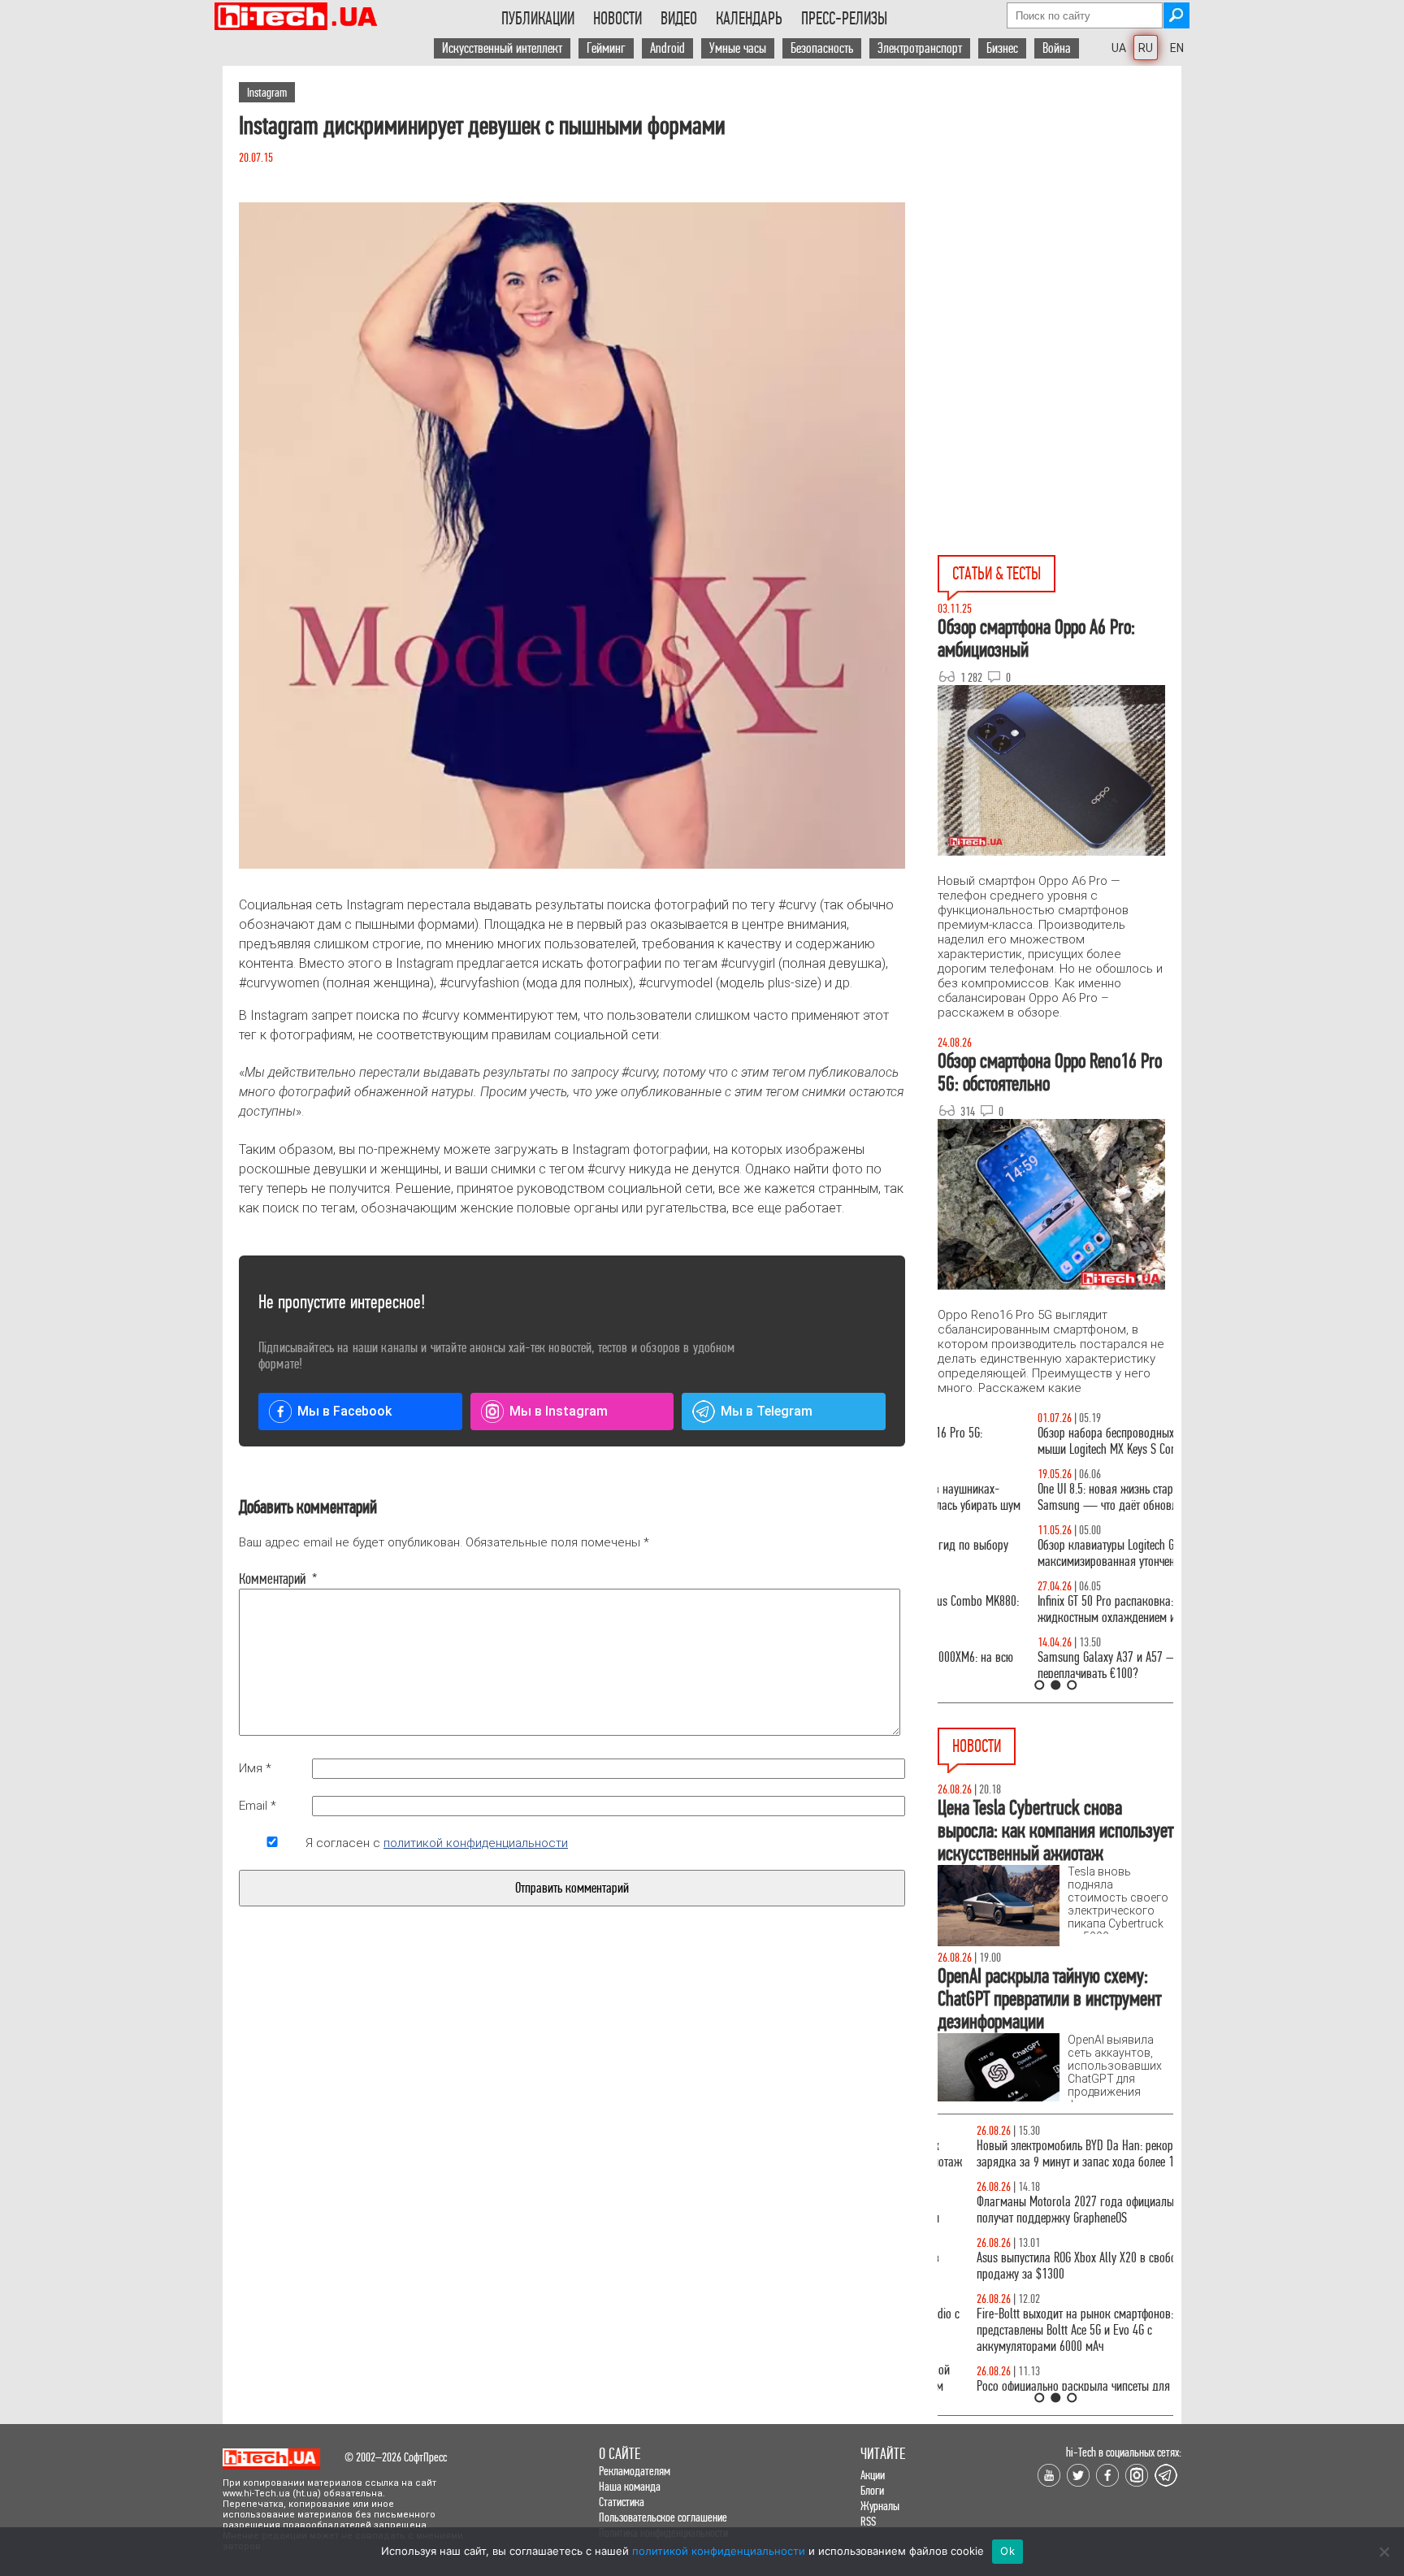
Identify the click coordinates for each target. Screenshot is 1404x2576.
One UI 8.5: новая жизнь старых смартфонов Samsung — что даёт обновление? (1042, 1497)
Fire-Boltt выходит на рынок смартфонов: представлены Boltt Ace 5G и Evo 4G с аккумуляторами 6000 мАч (1036, 2330)
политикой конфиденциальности (476, 1843)
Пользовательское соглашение (663, 2517)
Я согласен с (437, 1843)
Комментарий (272, 1579)
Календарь (749, 19)
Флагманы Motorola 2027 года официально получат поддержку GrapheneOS (1041, 2210)
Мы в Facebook (344, 1411)
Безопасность (822, 48)
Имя (255, 1768)
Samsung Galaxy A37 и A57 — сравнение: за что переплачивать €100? (1052, 1665)
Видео (679, 19)
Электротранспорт (920, 48)
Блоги (872, 2490)
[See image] (572, 536)
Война (1057, 48)
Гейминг (606, 48)
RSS (868, 2521)
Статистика (622, 2502)
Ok (1007, 2551)
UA (1119, 48)
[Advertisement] (1059, 212)
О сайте (620, 2454)
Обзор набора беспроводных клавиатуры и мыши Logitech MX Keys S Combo (1040, 1441)
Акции (873, 2475)
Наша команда (630, 2486)
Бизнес (1002, 48)
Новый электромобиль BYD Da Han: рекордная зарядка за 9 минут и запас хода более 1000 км (1053, 2154)
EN (1177, 48)
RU (1146, 48)
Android (667, 48)
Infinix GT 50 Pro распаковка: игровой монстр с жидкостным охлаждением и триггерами (1049, 1609)
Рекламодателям (635, 2471)
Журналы (880, 2506)
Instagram (267, 92)
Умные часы (738, 48)
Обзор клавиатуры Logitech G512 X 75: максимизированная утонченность (1027, 1553)
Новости (617, 19)
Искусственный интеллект (502, 48)
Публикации (538, 19)
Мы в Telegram (767, 1411)
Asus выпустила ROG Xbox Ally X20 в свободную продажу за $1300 (1050, 2266)
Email (258, 1806)
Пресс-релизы (844, 19)
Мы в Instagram (559, 1411)
